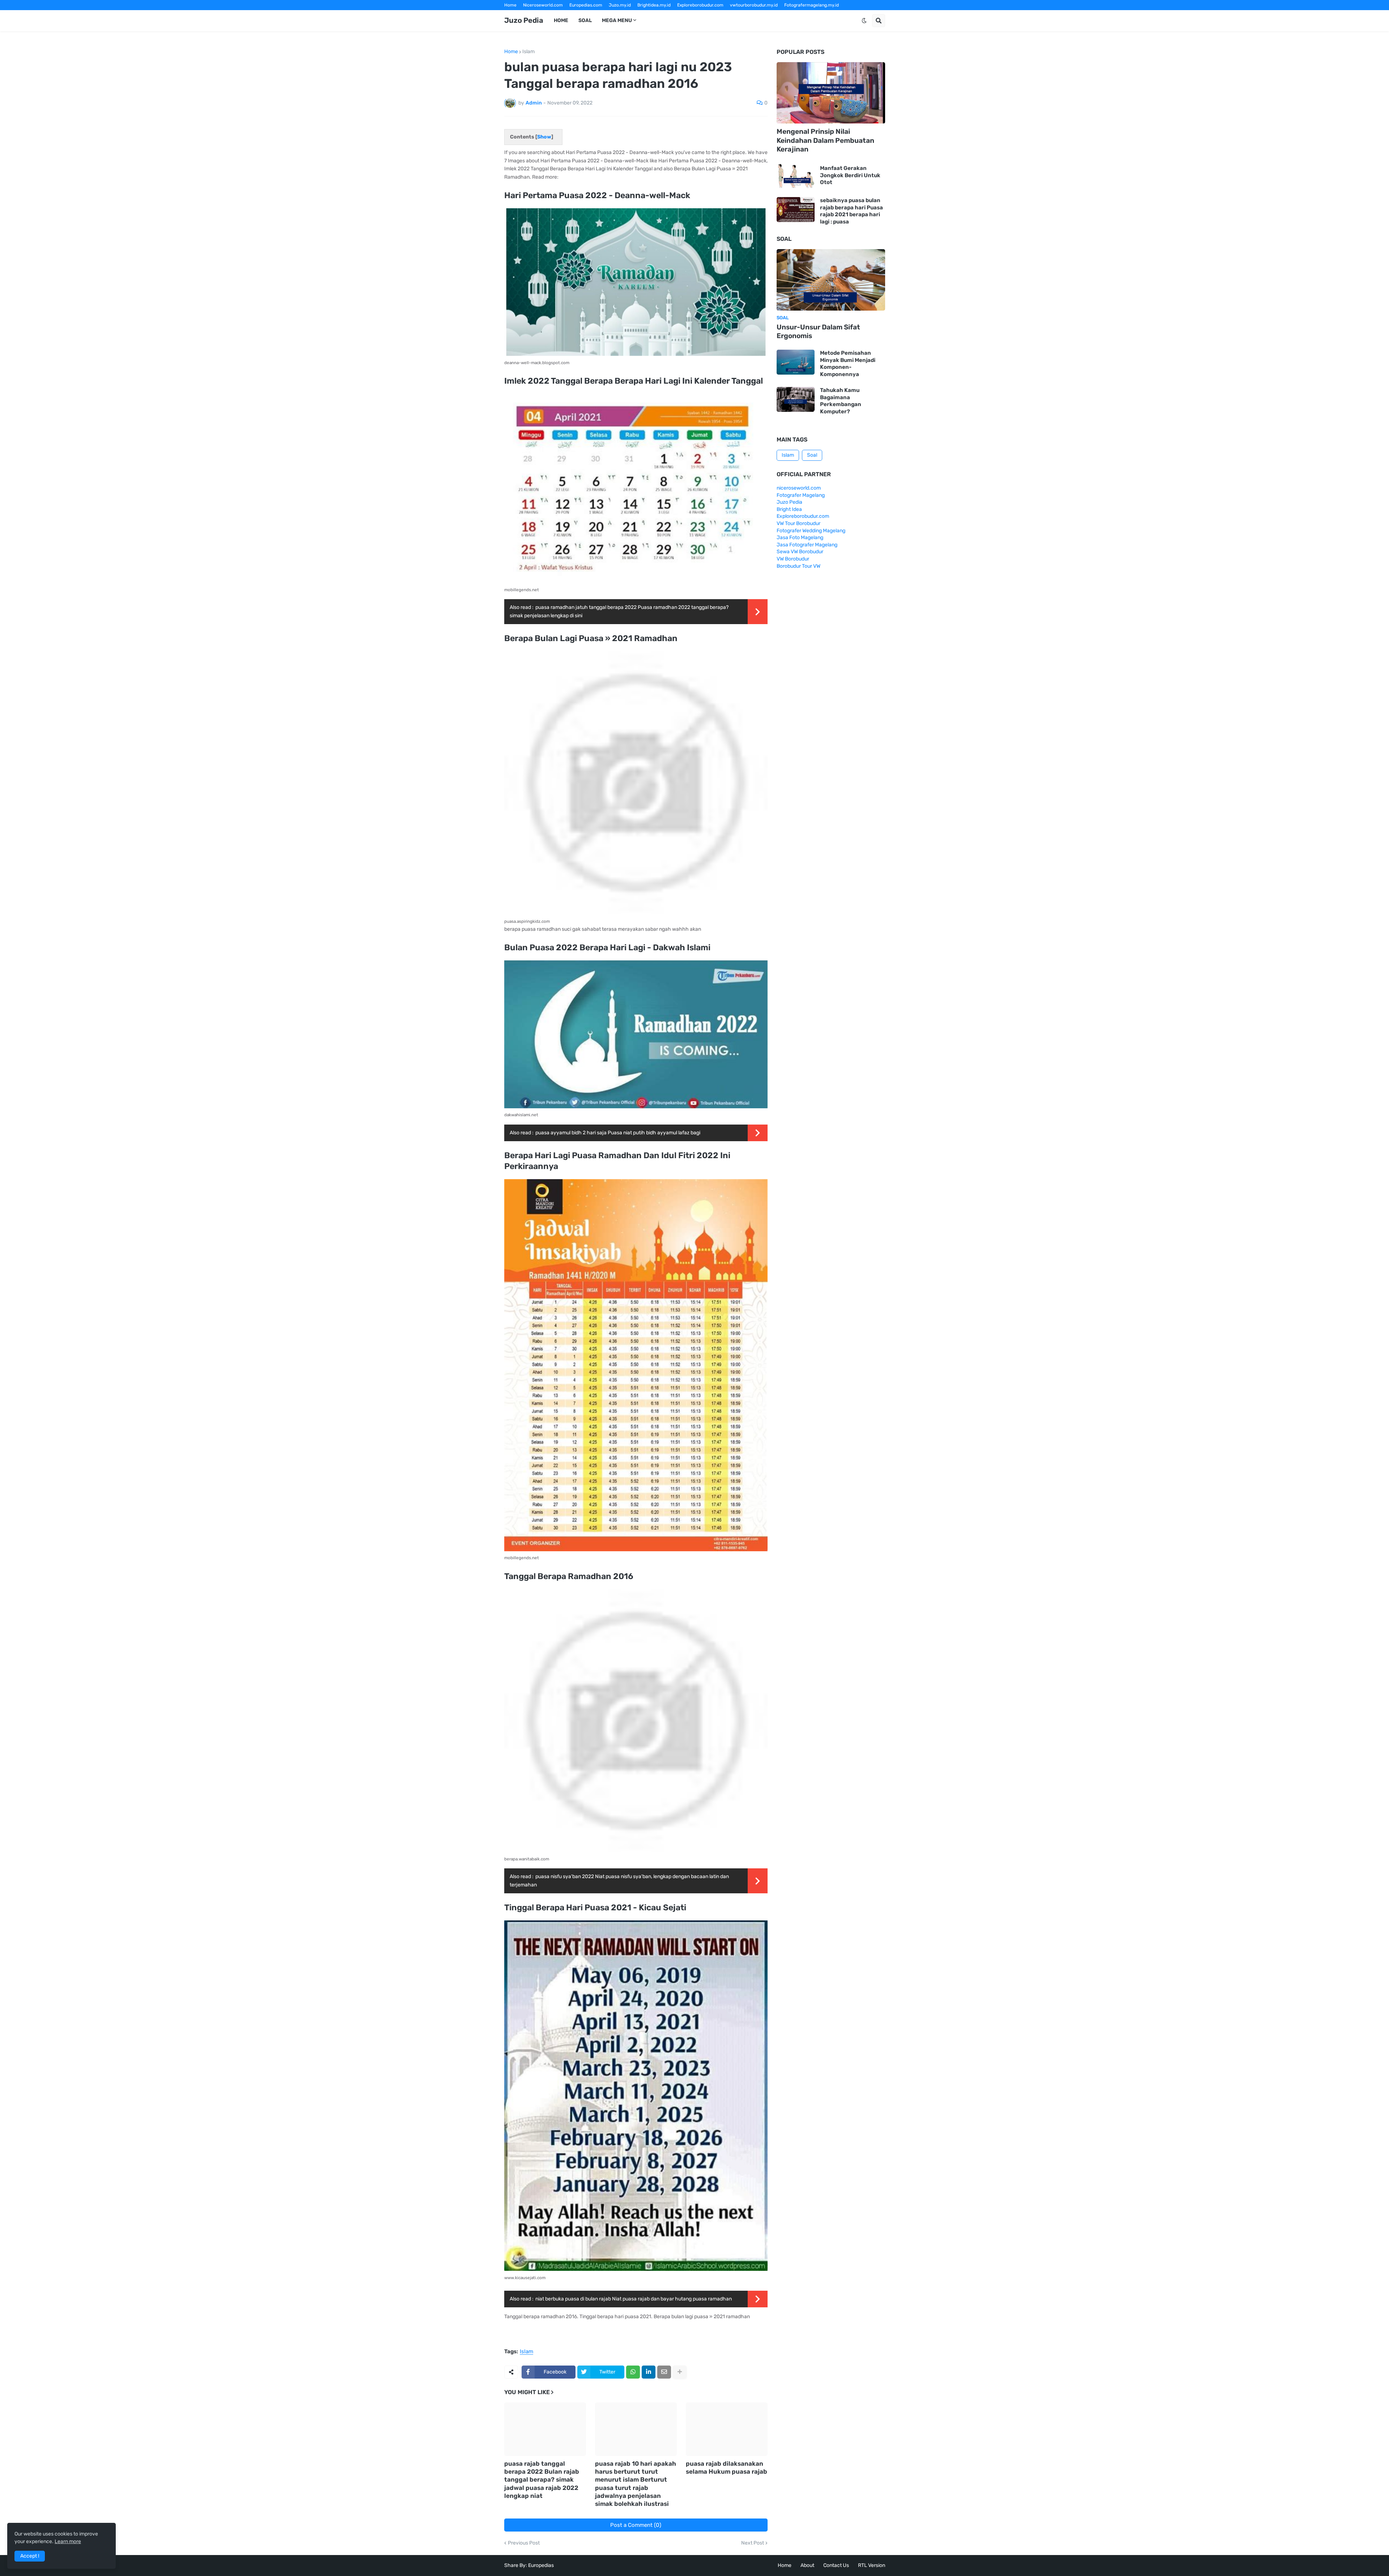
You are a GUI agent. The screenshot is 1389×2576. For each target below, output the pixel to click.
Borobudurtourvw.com (757, 15)
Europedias (541, 2565)
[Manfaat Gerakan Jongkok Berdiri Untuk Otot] (796, 176)
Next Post (753, 2543)
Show (544, 137)
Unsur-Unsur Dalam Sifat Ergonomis (818, 332)
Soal (812, 455)
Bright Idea (789, 509)
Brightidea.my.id (654, 5)
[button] (864, 21)
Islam (528, 52)
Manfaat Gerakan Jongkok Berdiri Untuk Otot (850, 175)
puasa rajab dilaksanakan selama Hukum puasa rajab (727, 2468)
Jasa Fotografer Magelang (807, 545)
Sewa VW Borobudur (800, 552)
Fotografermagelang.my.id (812, 5)
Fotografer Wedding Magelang (811, 531)
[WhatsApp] (633, 2372)
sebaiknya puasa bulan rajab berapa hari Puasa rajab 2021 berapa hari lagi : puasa (851, 211)
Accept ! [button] (30, 2556)
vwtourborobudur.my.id (754, 5)
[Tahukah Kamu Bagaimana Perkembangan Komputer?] (796, 399)
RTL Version (872, 2565)
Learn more (68, 2541)
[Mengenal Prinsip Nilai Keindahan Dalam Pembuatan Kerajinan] (831, 93)
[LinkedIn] (649, 2372)
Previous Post (524, 2543)
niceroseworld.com (799, 488)
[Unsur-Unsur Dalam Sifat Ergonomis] (831, 280)
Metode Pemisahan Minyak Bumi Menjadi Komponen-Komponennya (848, 364)
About (807, 2565)
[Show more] (680, 2372)
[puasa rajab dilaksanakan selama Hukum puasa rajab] (727, 2429)
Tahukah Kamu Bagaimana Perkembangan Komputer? (841, 401)
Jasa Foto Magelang (800, 538)
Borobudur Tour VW (798, 566)
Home (510, 5)
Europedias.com (586, 5)
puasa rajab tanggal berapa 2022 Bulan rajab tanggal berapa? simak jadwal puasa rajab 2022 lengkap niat (542, 2479)
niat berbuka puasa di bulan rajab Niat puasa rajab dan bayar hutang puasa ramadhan (634, 2299)
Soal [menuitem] (585, 20)
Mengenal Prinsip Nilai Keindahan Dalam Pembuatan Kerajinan (825, 140)
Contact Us (836, 2565)
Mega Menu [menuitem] (617, 20)
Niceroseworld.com (543, 5)
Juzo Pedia (524, 20)
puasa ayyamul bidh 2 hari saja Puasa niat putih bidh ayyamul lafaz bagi (618, 1133)
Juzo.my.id (620, 5)
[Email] (664, 2372)
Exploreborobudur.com (700, 5)
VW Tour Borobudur (798, 523)
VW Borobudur (793, 559)
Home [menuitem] (561, 20)
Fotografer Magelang (526, 15)
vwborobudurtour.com (704, 15)
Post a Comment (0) (636, 2525)
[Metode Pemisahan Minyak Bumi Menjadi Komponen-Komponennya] (796, 362)
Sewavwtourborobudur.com (646, 15)
